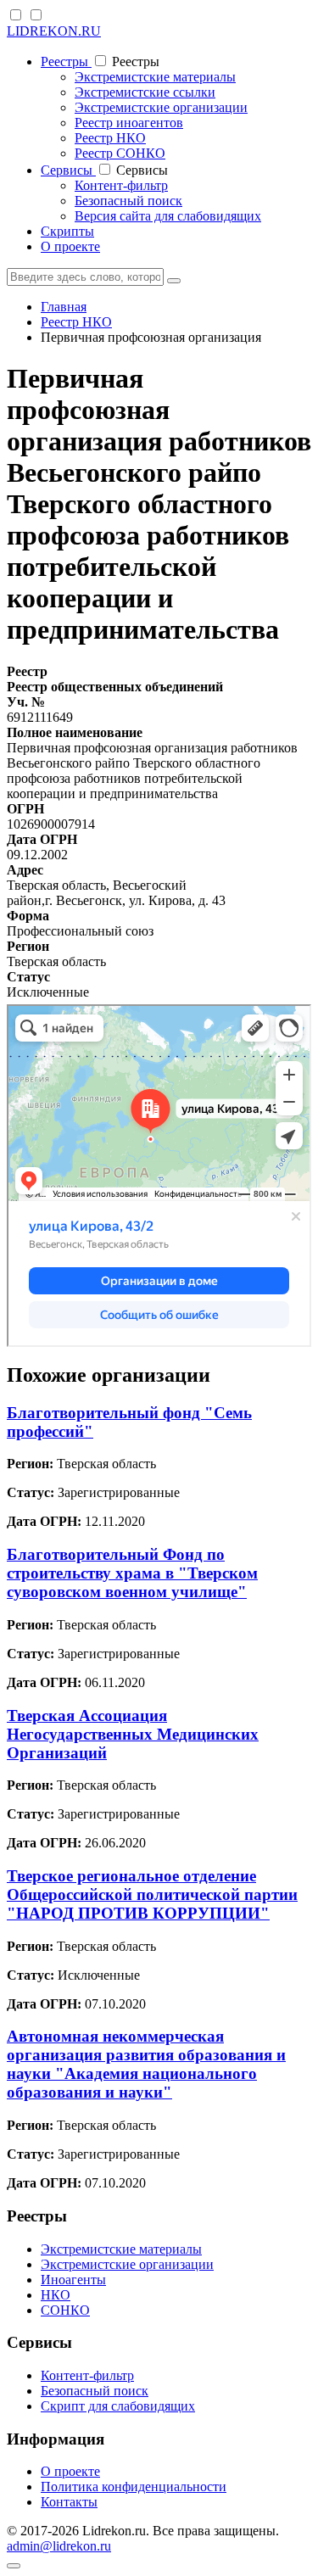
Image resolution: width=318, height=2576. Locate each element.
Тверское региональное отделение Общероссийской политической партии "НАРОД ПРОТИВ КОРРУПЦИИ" (152, 1894)
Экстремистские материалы (155, 77)
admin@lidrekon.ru (59, 2546)
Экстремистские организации (161, 107)
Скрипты (67, 231)
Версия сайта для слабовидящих (168, 216)
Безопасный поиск (128, 201)
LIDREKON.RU (54, 31)
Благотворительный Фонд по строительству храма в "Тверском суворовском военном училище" (132, 1573)
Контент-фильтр (121, 185)
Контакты (69, 2502)
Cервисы (68, 170)
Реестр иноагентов (129, 123)
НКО (56, 2295)
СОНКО (65, 2310)
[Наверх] (14, 2566)
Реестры (66, 61)
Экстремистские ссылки (145, 92)
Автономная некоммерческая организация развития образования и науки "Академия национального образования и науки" (146, 2064)
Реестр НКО (110, 138)
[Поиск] (174, 281)
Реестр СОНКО (120, 153)
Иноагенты (73, 2280)
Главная (64, 307)
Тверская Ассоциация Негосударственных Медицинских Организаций (133, 1734)
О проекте (70, 246)
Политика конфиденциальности (134, 2487)
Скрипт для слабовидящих (118, 2406)
